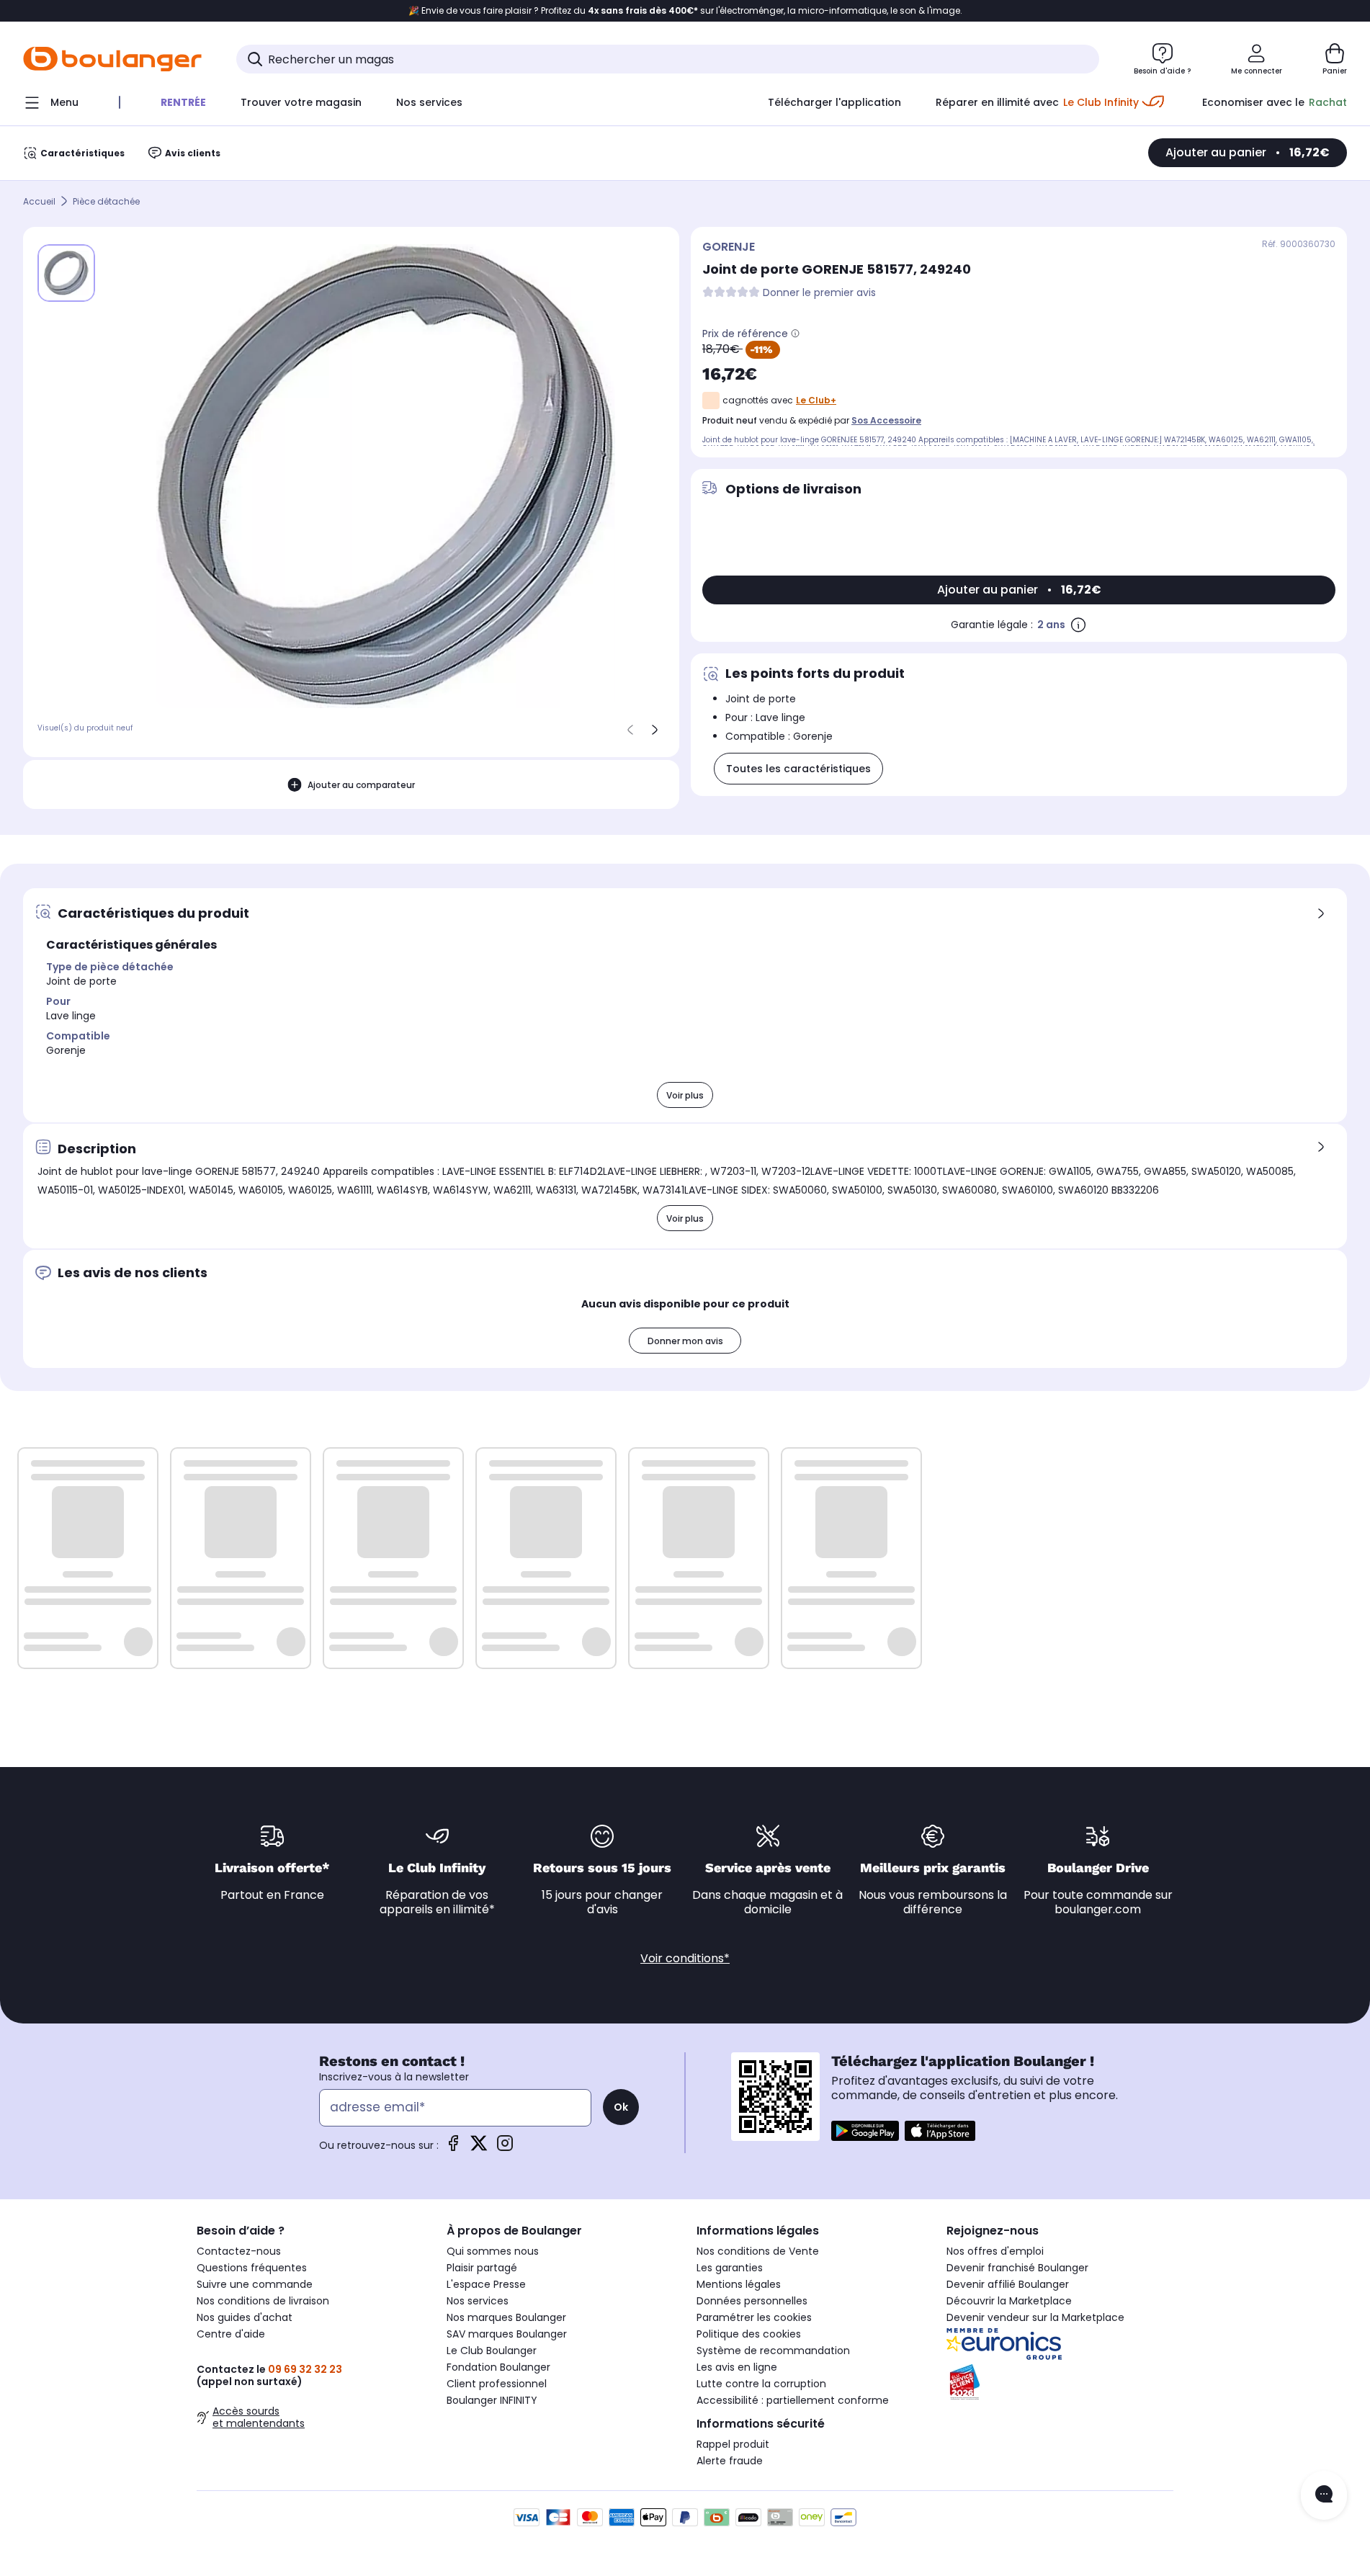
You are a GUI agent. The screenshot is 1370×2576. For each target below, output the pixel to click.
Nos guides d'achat (245, 2317)
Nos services (478, 2301)
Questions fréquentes (252, 2268)
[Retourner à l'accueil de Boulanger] (112, 59)
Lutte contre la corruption (761, 2384)
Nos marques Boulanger (506, 2317)
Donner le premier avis (819, 293)
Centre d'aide (231, 2334)
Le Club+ (816, 400)
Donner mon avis (685, 1341)
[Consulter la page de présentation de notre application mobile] (865, 2131)
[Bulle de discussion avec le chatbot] (1324, 2495)
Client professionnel (497, 2384)
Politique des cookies (749, 2334)
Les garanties (730, 2268)
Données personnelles (752, 2301)
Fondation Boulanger (498, 2367)
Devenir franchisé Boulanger (1017, 2268)
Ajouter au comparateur (361, 785)
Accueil (39, 201)
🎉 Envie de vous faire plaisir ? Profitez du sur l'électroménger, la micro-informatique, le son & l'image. (685, 11)
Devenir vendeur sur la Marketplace (1035, 2317)
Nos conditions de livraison (263, 2301)
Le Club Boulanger (492, 2351)
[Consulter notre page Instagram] (505, 2148)
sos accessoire (886, 420)
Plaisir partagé (482, 2268)
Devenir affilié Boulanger (1008, 2284)
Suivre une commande (255, 2284)
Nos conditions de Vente (758, 2251)
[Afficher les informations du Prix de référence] (795, 334)
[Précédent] (630, 730)
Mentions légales (739, 2284)
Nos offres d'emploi (995, 2251)
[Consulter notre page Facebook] (453, 2148)
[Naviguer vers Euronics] (1060, 2344)
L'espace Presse (486, 2284)
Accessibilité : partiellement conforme (793, 2400)
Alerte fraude (730, 2461)
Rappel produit (733, 2444)
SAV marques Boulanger (507, 2334)
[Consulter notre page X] (479, 2148)
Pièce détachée (106, 201)
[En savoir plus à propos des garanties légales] (1078, 625)
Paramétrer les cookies (754, 2317)
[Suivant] (655, 730)
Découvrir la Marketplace (1009, 2301)
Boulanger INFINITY (492, 2400)
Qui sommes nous (493, 2251)
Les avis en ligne (737, 2367)
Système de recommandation (773, 2351)
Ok (621, 2107)
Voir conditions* (685, 1958)
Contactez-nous (239, 2251)
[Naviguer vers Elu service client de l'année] (1060, 2382)
